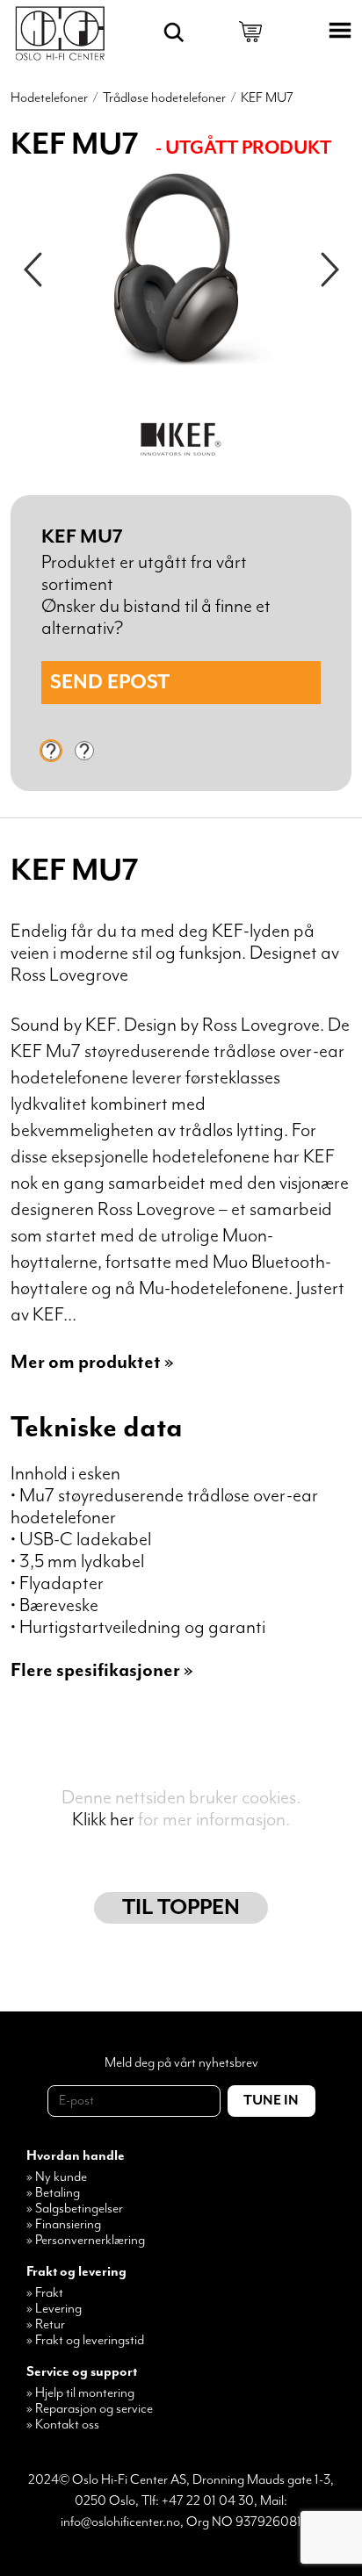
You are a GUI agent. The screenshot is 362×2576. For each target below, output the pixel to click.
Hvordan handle (76, 2156)
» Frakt (45, 2293)
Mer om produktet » (92, 1362)
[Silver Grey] (84, 751)
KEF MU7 (267, 98)
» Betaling (53, 2193)
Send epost (110, 683)
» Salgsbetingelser (75, 2209)
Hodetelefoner (49, 98)
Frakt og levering (76, 2272)
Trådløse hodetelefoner (164, 98)
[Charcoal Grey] (51, 751)
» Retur (46, 2325)
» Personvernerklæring (86, 2241)
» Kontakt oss (63, 2425)
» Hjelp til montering (80, 2393)
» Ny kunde (57, 2177)
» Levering (54, 2309)
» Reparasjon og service (90, 2409)
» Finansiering (64, 2225)
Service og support (82, 2372)
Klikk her (103, 1820)
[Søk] (174, 32)
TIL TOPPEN (181, 1908)
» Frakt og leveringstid (85, 2341)
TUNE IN (271, 2101)
